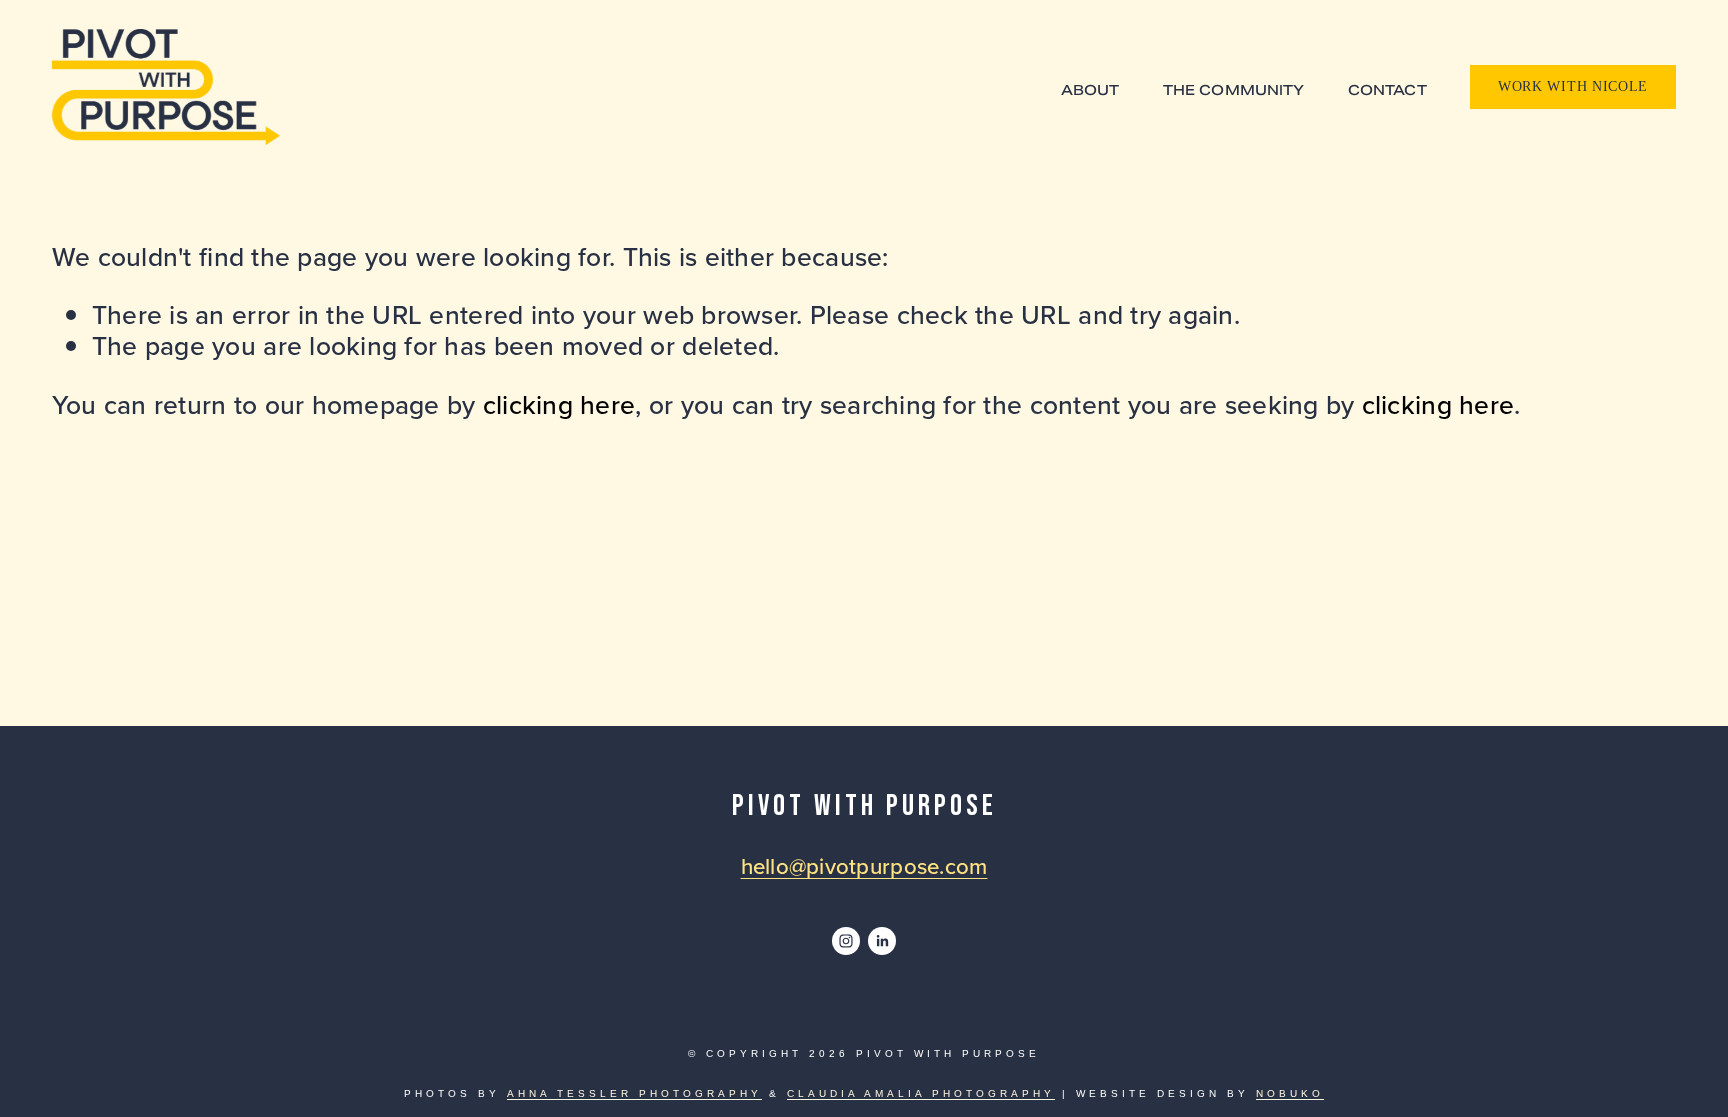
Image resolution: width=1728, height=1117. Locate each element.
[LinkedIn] (882, 941)
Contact (1387, 90)
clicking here (559, 404)
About (1090, 90)
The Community (1234, 90)
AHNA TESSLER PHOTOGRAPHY (634, 1093)
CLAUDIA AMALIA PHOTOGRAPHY (921, 1093)
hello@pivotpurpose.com (864, 866)
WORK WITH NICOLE (1573, 86)
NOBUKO (1290, 1093)
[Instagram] (846, 941)
